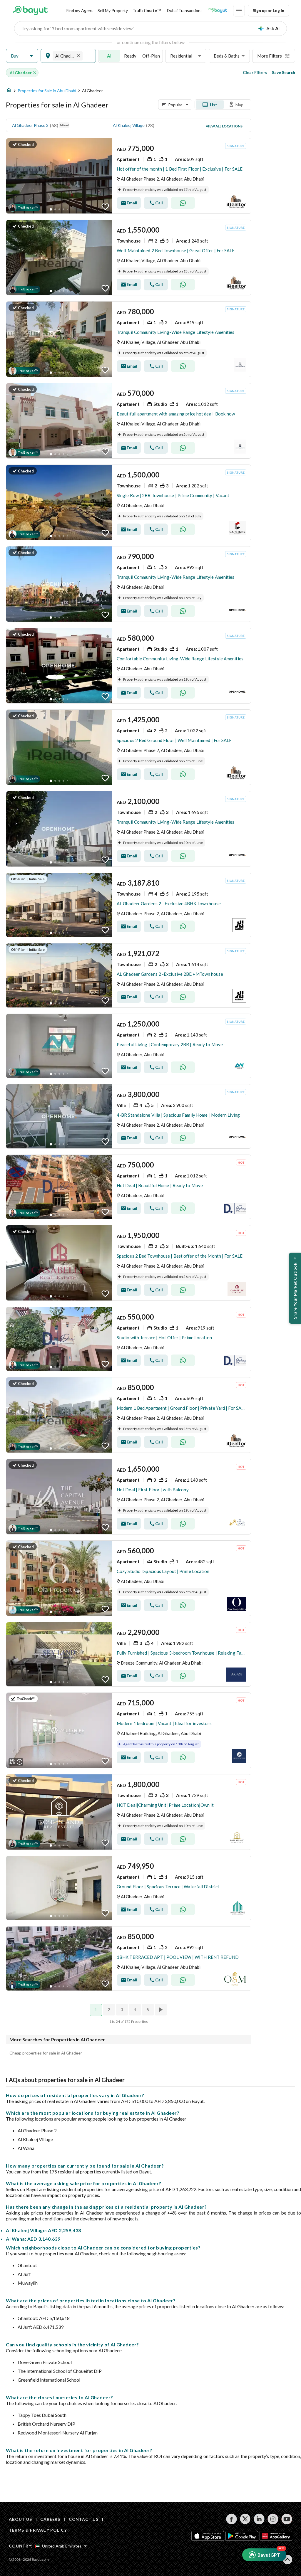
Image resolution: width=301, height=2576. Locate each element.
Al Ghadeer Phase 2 (30, 125)
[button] (22, 56)
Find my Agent (80, 10)
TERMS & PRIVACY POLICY (38, 2530)
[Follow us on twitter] (245, 2519)
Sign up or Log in (269, 10)
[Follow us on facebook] (231, 2519)
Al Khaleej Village (129, 125)
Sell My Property (113, 10)
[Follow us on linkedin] (259, 2519)
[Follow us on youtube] (287, 2519)
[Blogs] (218, 11)
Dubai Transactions (185, 10)
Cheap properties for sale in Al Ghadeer (46, 2053)
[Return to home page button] (30, 11)
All (110, 56)
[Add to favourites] (105, 207)
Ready (130, 56)
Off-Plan (151, 56)
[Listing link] (129, 176)
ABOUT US (20, 2519)
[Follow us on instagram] (273, 2519)
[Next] (161, 2010)
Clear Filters (255, 72)
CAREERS (50, 2519)
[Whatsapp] (183, 203)
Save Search (284, 72)
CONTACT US (84, 2519)
